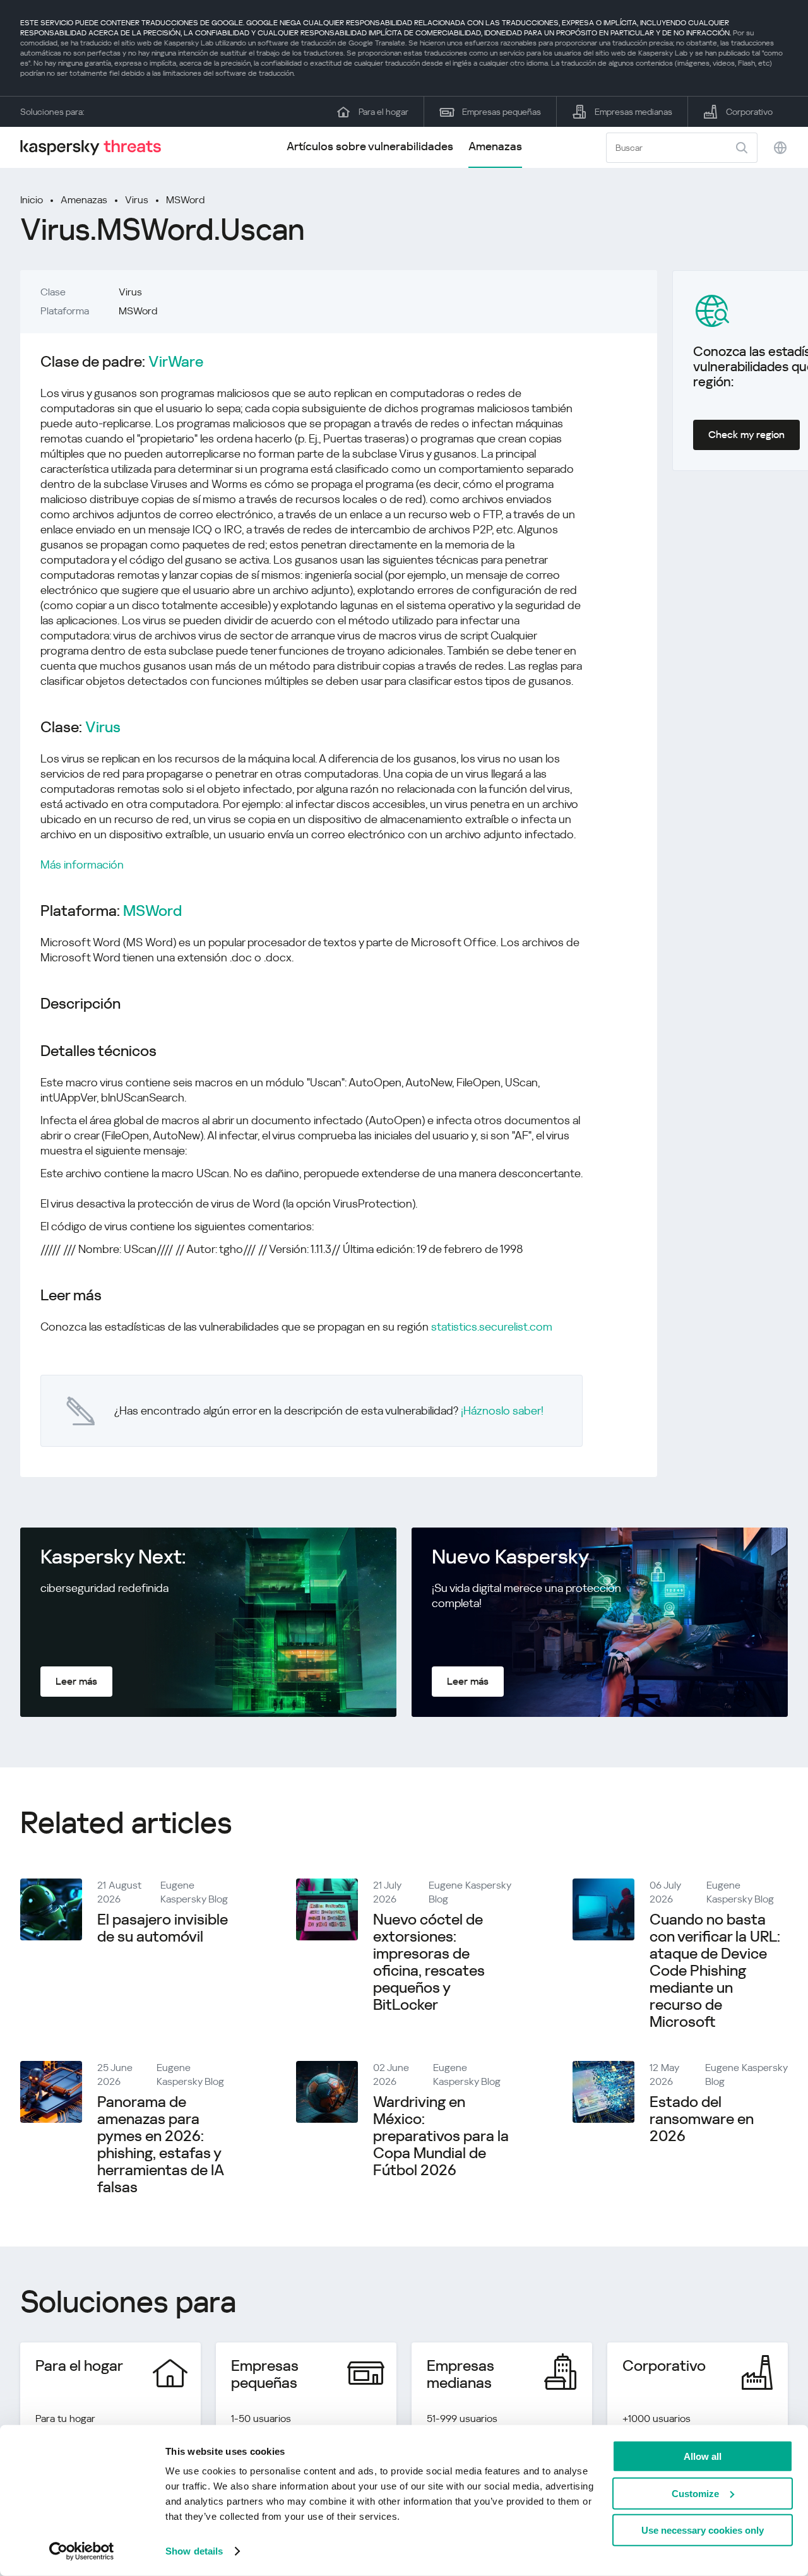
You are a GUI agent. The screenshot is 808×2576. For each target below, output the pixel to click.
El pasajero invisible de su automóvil (163, 1928)
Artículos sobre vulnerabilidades (370, 146)
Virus (137, 200)
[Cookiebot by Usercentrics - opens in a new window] (82, 2551)
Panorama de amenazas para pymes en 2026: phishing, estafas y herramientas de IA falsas (160, 2145)
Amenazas (495, 146)
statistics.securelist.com (492, 1327)
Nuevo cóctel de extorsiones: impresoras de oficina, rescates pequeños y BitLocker (429, 1962)
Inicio (32, 200)
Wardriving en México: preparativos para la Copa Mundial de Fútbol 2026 (441, 2136)
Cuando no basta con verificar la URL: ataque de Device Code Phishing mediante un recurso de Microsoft (715, 1971)
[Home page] (96, 147)
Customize (695, 2493)
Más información (82, 864)
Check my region (746, 435)
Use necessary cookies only (703, 2530)
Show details (194, 2551)
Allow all (703, 2456)
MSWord (185, 200)
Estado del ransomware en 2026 (702, 2119)
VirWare (176, 362)
